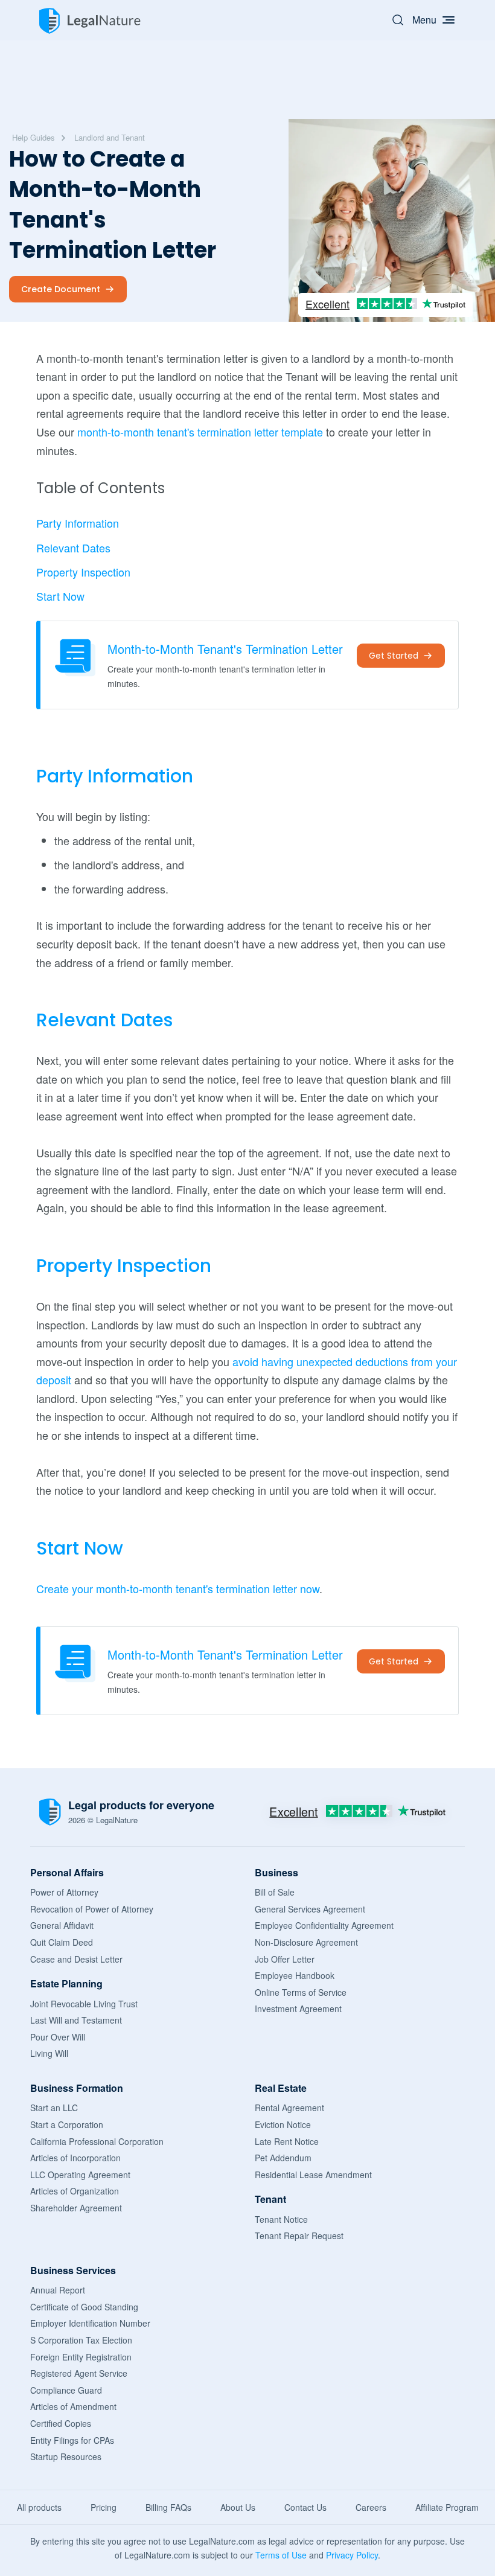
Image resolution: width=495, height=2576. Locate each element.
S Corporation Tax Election (81, 2340)
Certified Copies (61, 2423)
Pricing (104, 2507)
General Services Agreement (310, 1909)
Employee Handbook (295, 1975)
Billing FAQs (168, 2507)
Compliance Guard (66, 2390)
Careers (371, 2507)
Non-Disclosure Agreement (306, 1942)
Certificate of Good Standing (84, 2307)
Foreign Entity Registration (81, 2357)
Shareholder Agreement (76, 2208)
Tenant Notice (281, 2219)
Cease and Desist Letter (76, 1959)
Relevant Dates (73, 548)
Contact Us (305, 2507)
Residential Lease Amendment (313, 2175)
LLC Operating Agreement (80, 2175)
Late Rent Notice (287, 2141)
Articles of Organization (75, 2191)
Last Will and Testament (76, 2020)
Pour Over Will (58, 2037)
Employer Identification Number (90, 2323)
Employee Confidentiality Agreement (324, 1925)
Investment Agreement (298, 2009)
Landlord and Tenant (110, 137)
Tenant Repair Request (299, 2236)
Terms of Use (281, 2555)
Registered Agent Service (79, 2373)
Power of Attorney (64, 1892)
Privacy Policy (352, 2555)
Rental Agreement (289, 2108)
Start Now (60, 596)
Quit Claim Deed (62, 1942)
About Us (238, 2507)
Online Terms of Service (301, 1992)
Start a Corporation (67, 2124)
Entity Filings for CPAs (72, 2440)
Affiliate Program (447, 2507)
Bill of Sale (275, 1892)
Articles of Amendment (73, 2406)
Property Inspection (83, 572)
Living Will (49, 2053)
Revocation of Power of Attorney (92, 1909)
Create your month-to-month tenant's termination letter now (178, 1588)
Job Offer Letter (285, 1959)
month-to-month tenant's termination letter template (200, 432)
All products (39, 2507)
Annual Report (58, 2290)
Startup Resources (66, 2456)
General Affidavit (62, 1925)
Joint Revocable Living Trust (84, 2004)
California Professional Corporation (97, 2141)
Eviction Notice (283, 2124)
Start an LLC (54, 2108)
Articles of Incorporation (75, 2158)
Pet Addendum (283, 2158)
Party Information (78, 523)
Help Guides (34, 137)
